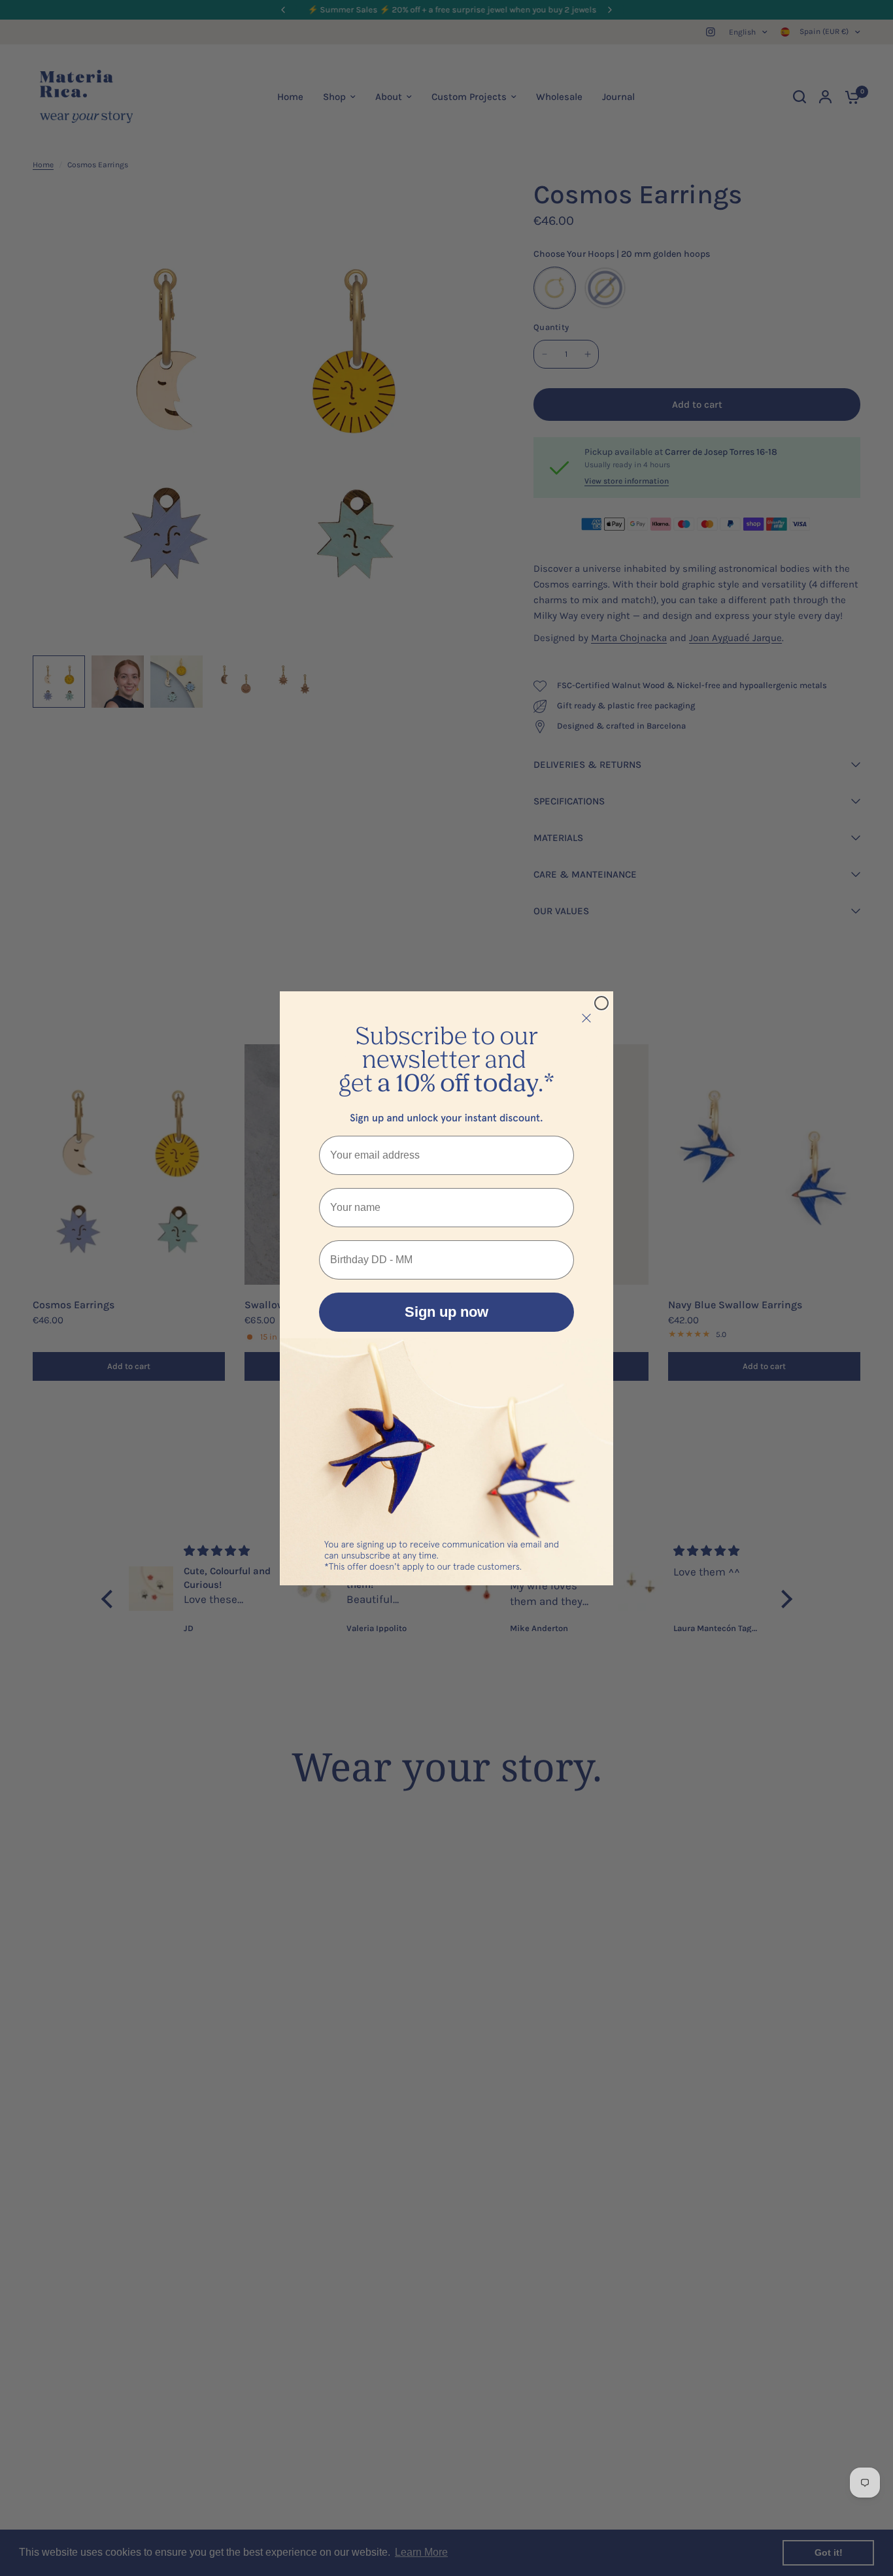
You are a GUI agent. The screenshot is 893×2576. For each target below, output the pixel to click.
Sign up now (446, 1312)
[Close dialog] (601, 1003)
